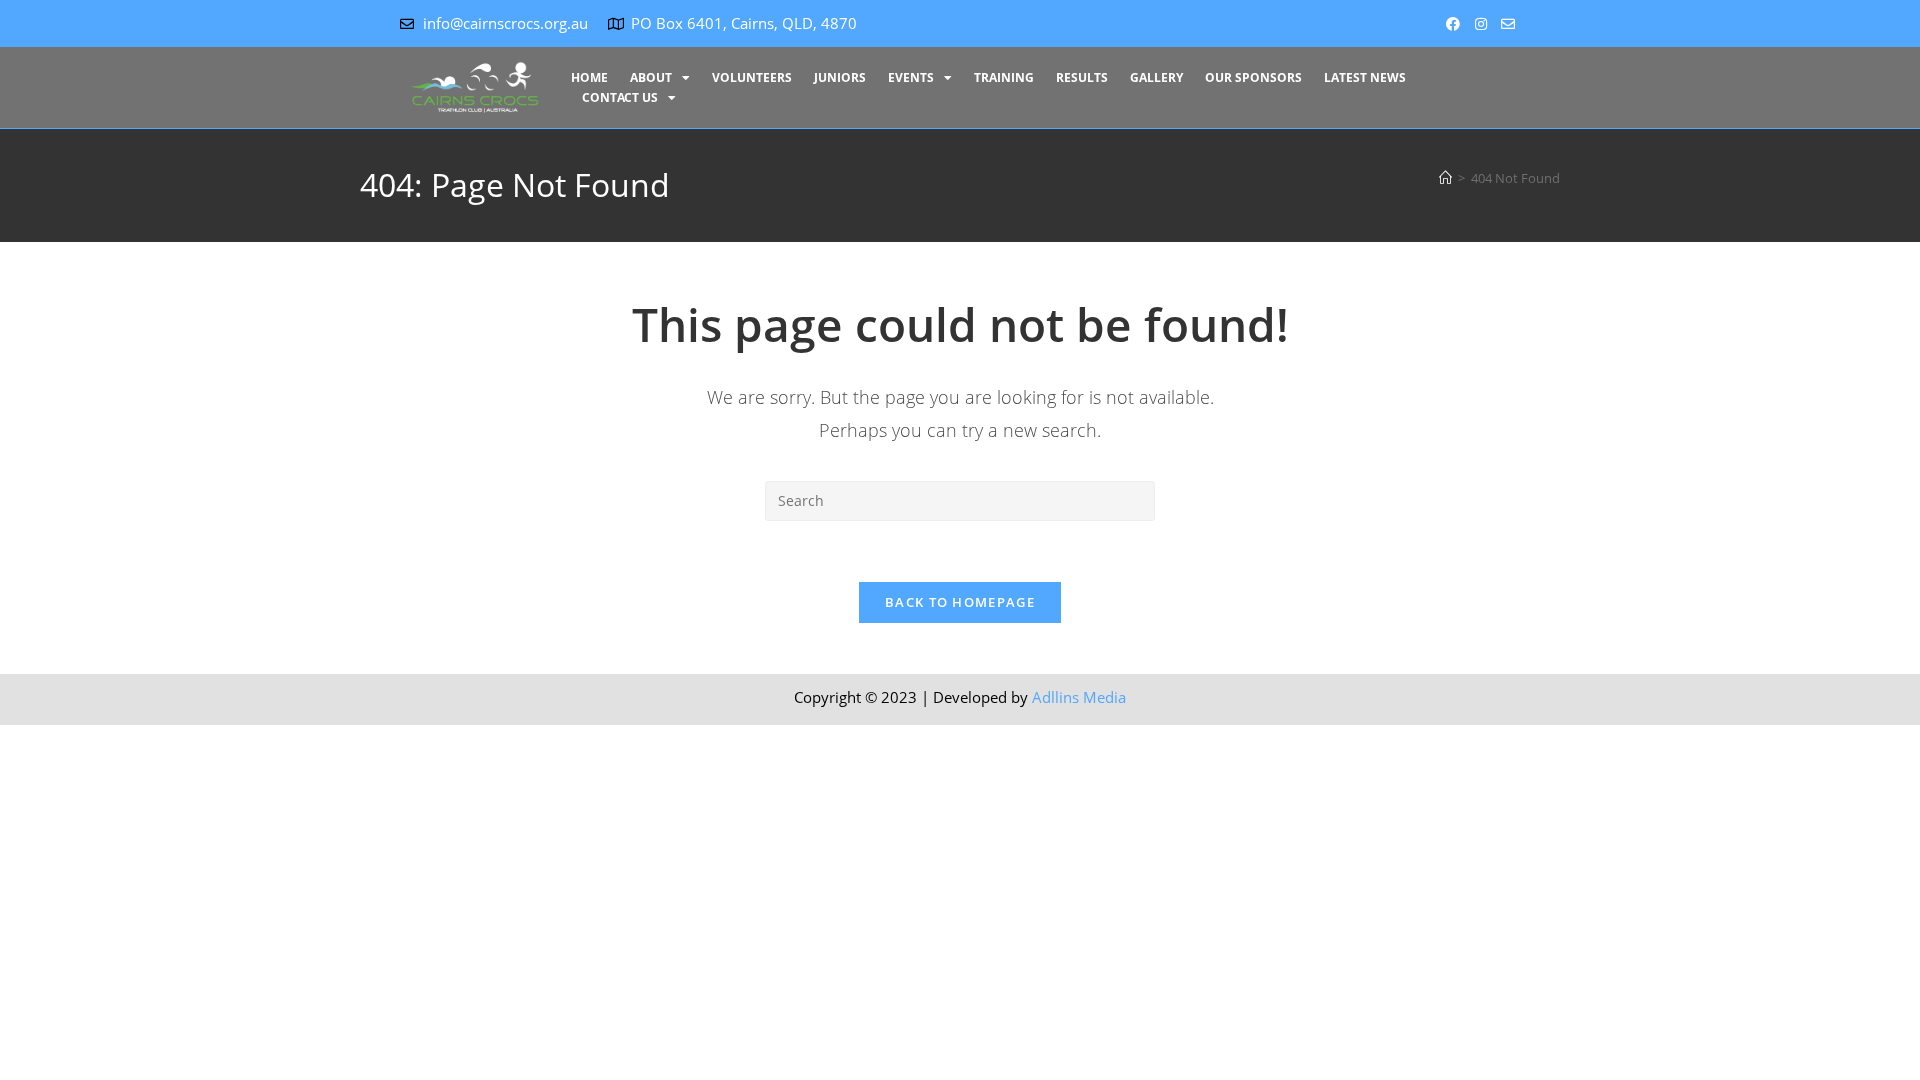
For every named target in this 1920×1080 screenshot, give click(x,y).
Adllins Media (1079, 697)
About (651, 77)
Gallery (1156, 77)
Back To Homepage (960, 602)
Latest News (1365, 77)
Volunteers (752, 77)
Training (1004, 77)
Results (1082, 77)
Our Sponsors (1253, 77)
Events (911, 77)
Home (589, 77)
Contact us (620, 97)
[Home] (1445, 178)
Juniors (840, 77)
